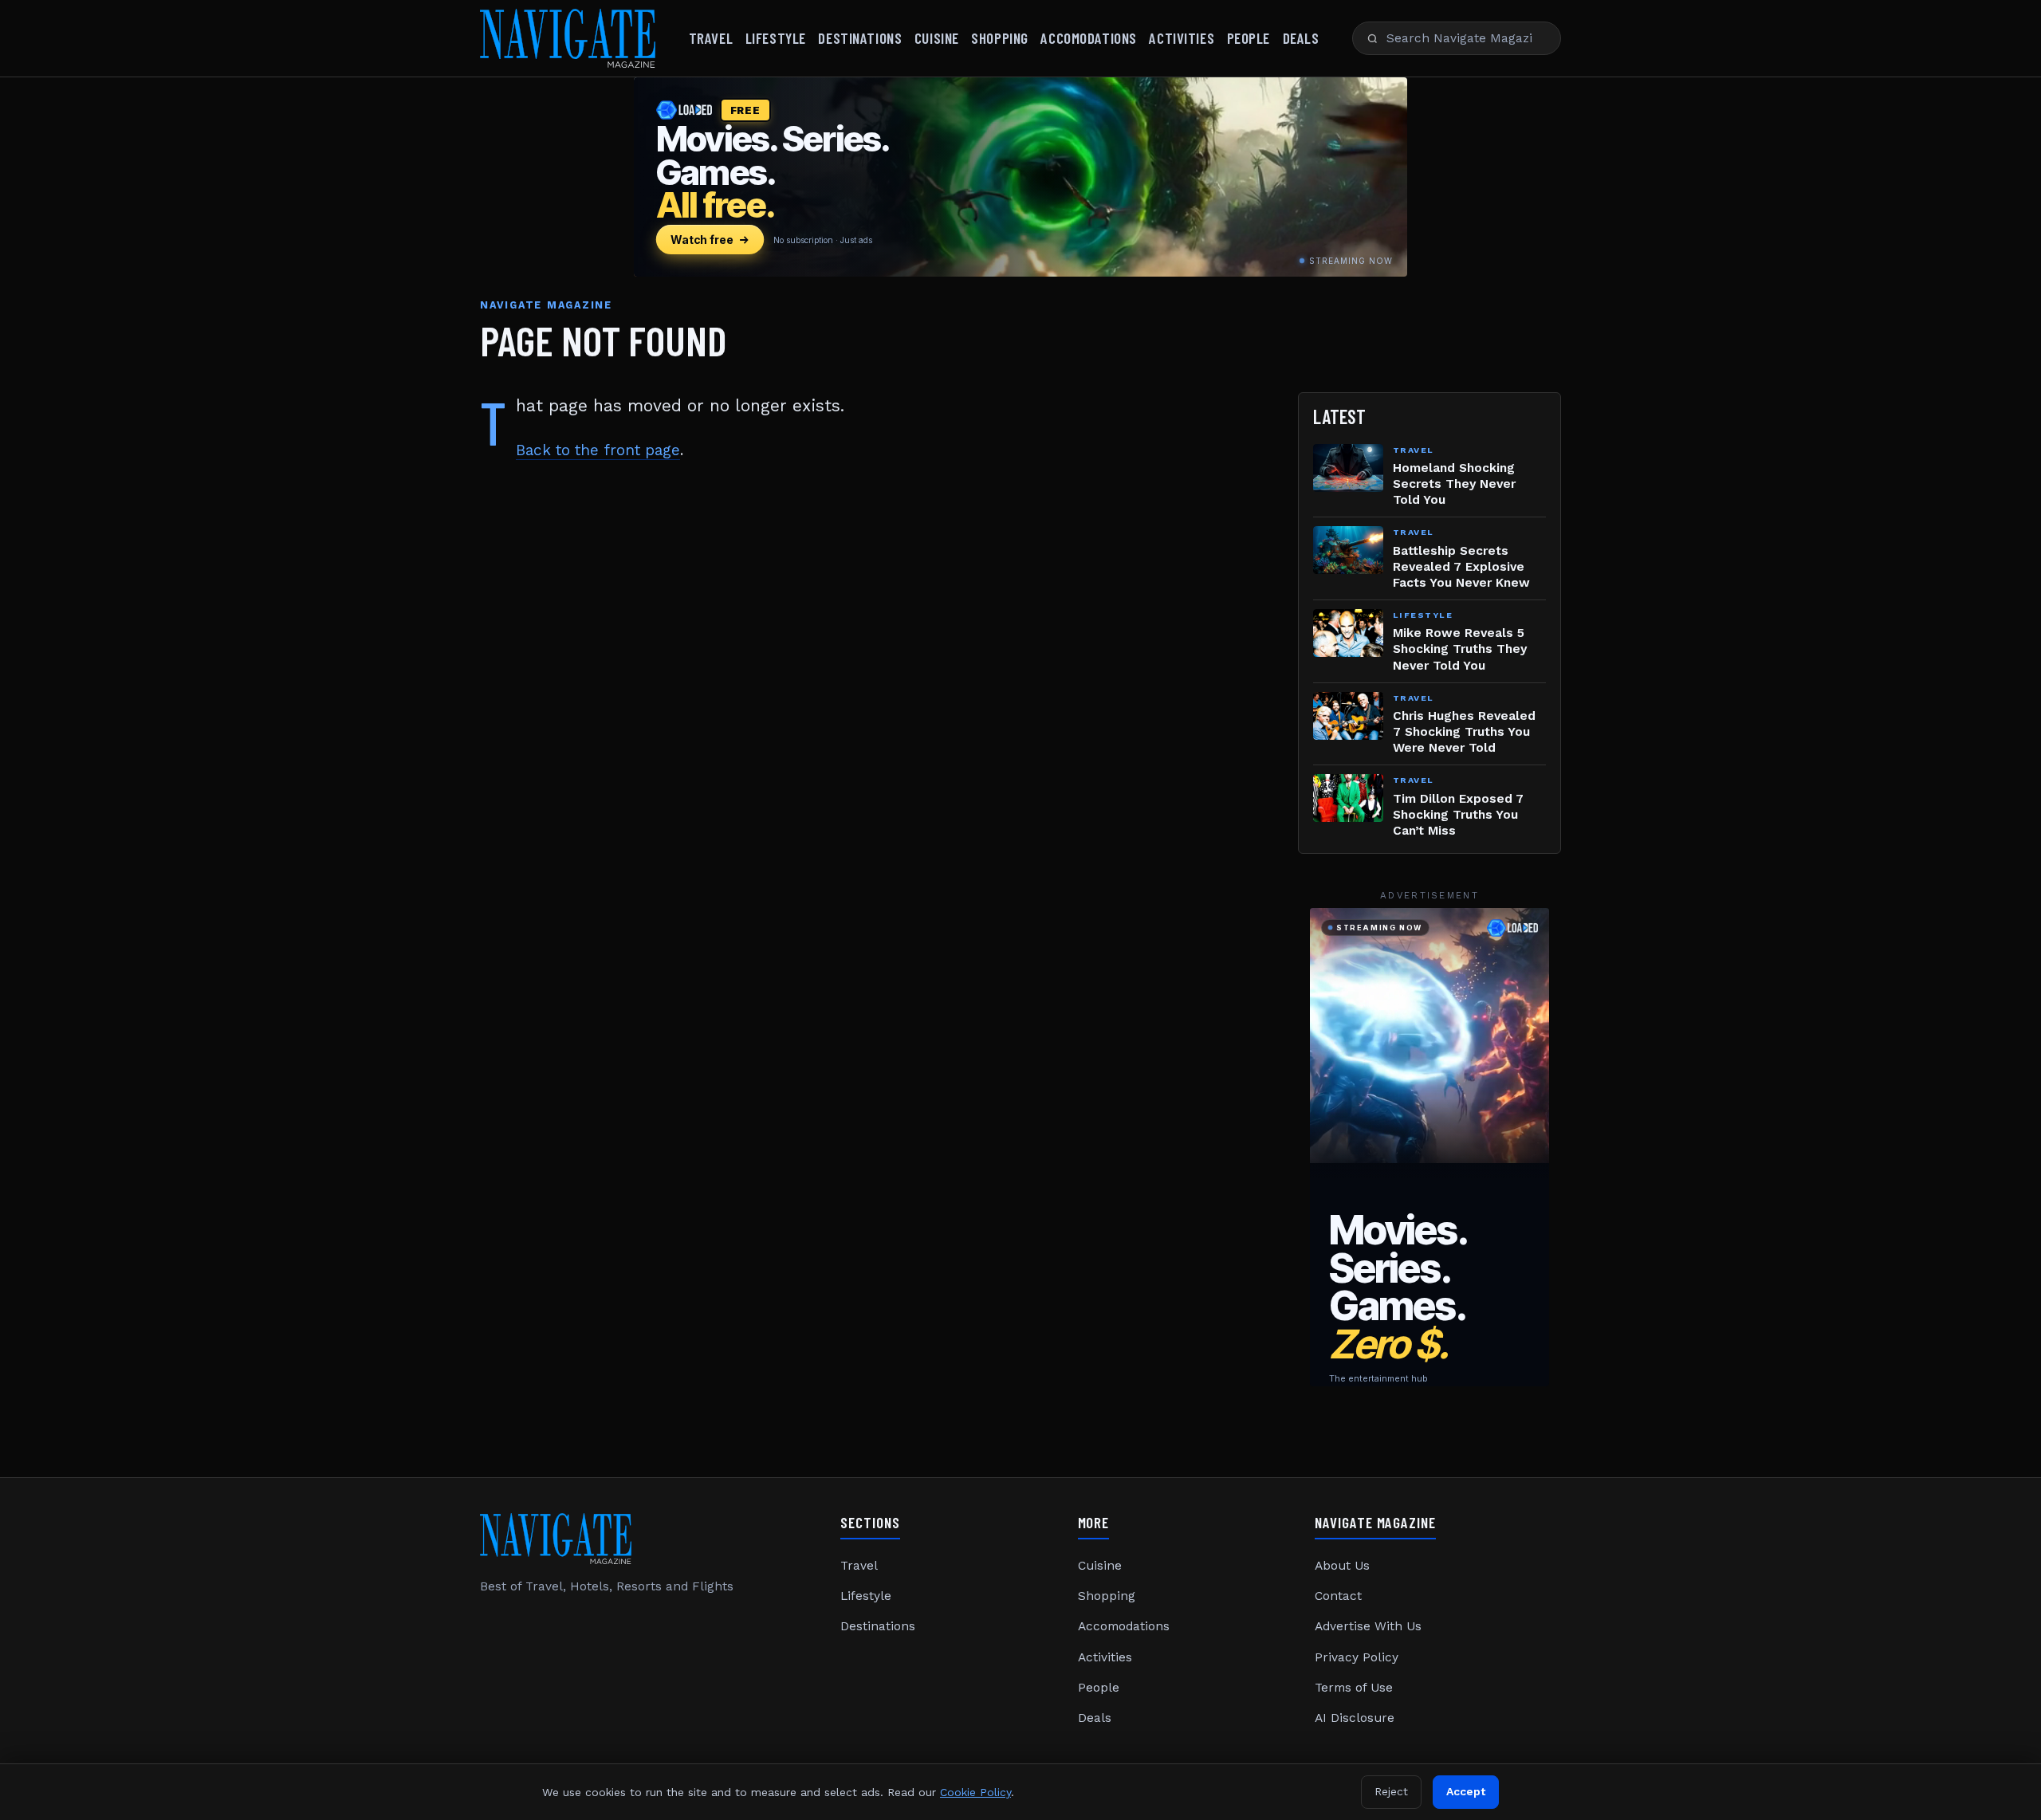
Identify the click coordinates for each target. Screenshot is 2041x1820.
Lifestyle (776, 38)
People (1249, 38)
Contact (1338, 1596)
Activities (1182, 38)
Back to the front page (598, 450)
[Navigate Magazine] (568, 38)
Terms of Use (1354, 1688)
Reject (1391, 1791)
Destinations (860, 38)
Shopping (1000, 38)
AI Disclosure (1355, 1718)
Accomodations (1088, 38)
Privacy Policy (1357, 1657)
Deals (1301, 38)
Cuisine (937, 38)
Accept (1466, 1791)
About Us (1342, 1566)
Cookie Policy (975, 1792)
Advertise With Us (1368, 1626)
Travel (711, 38)
